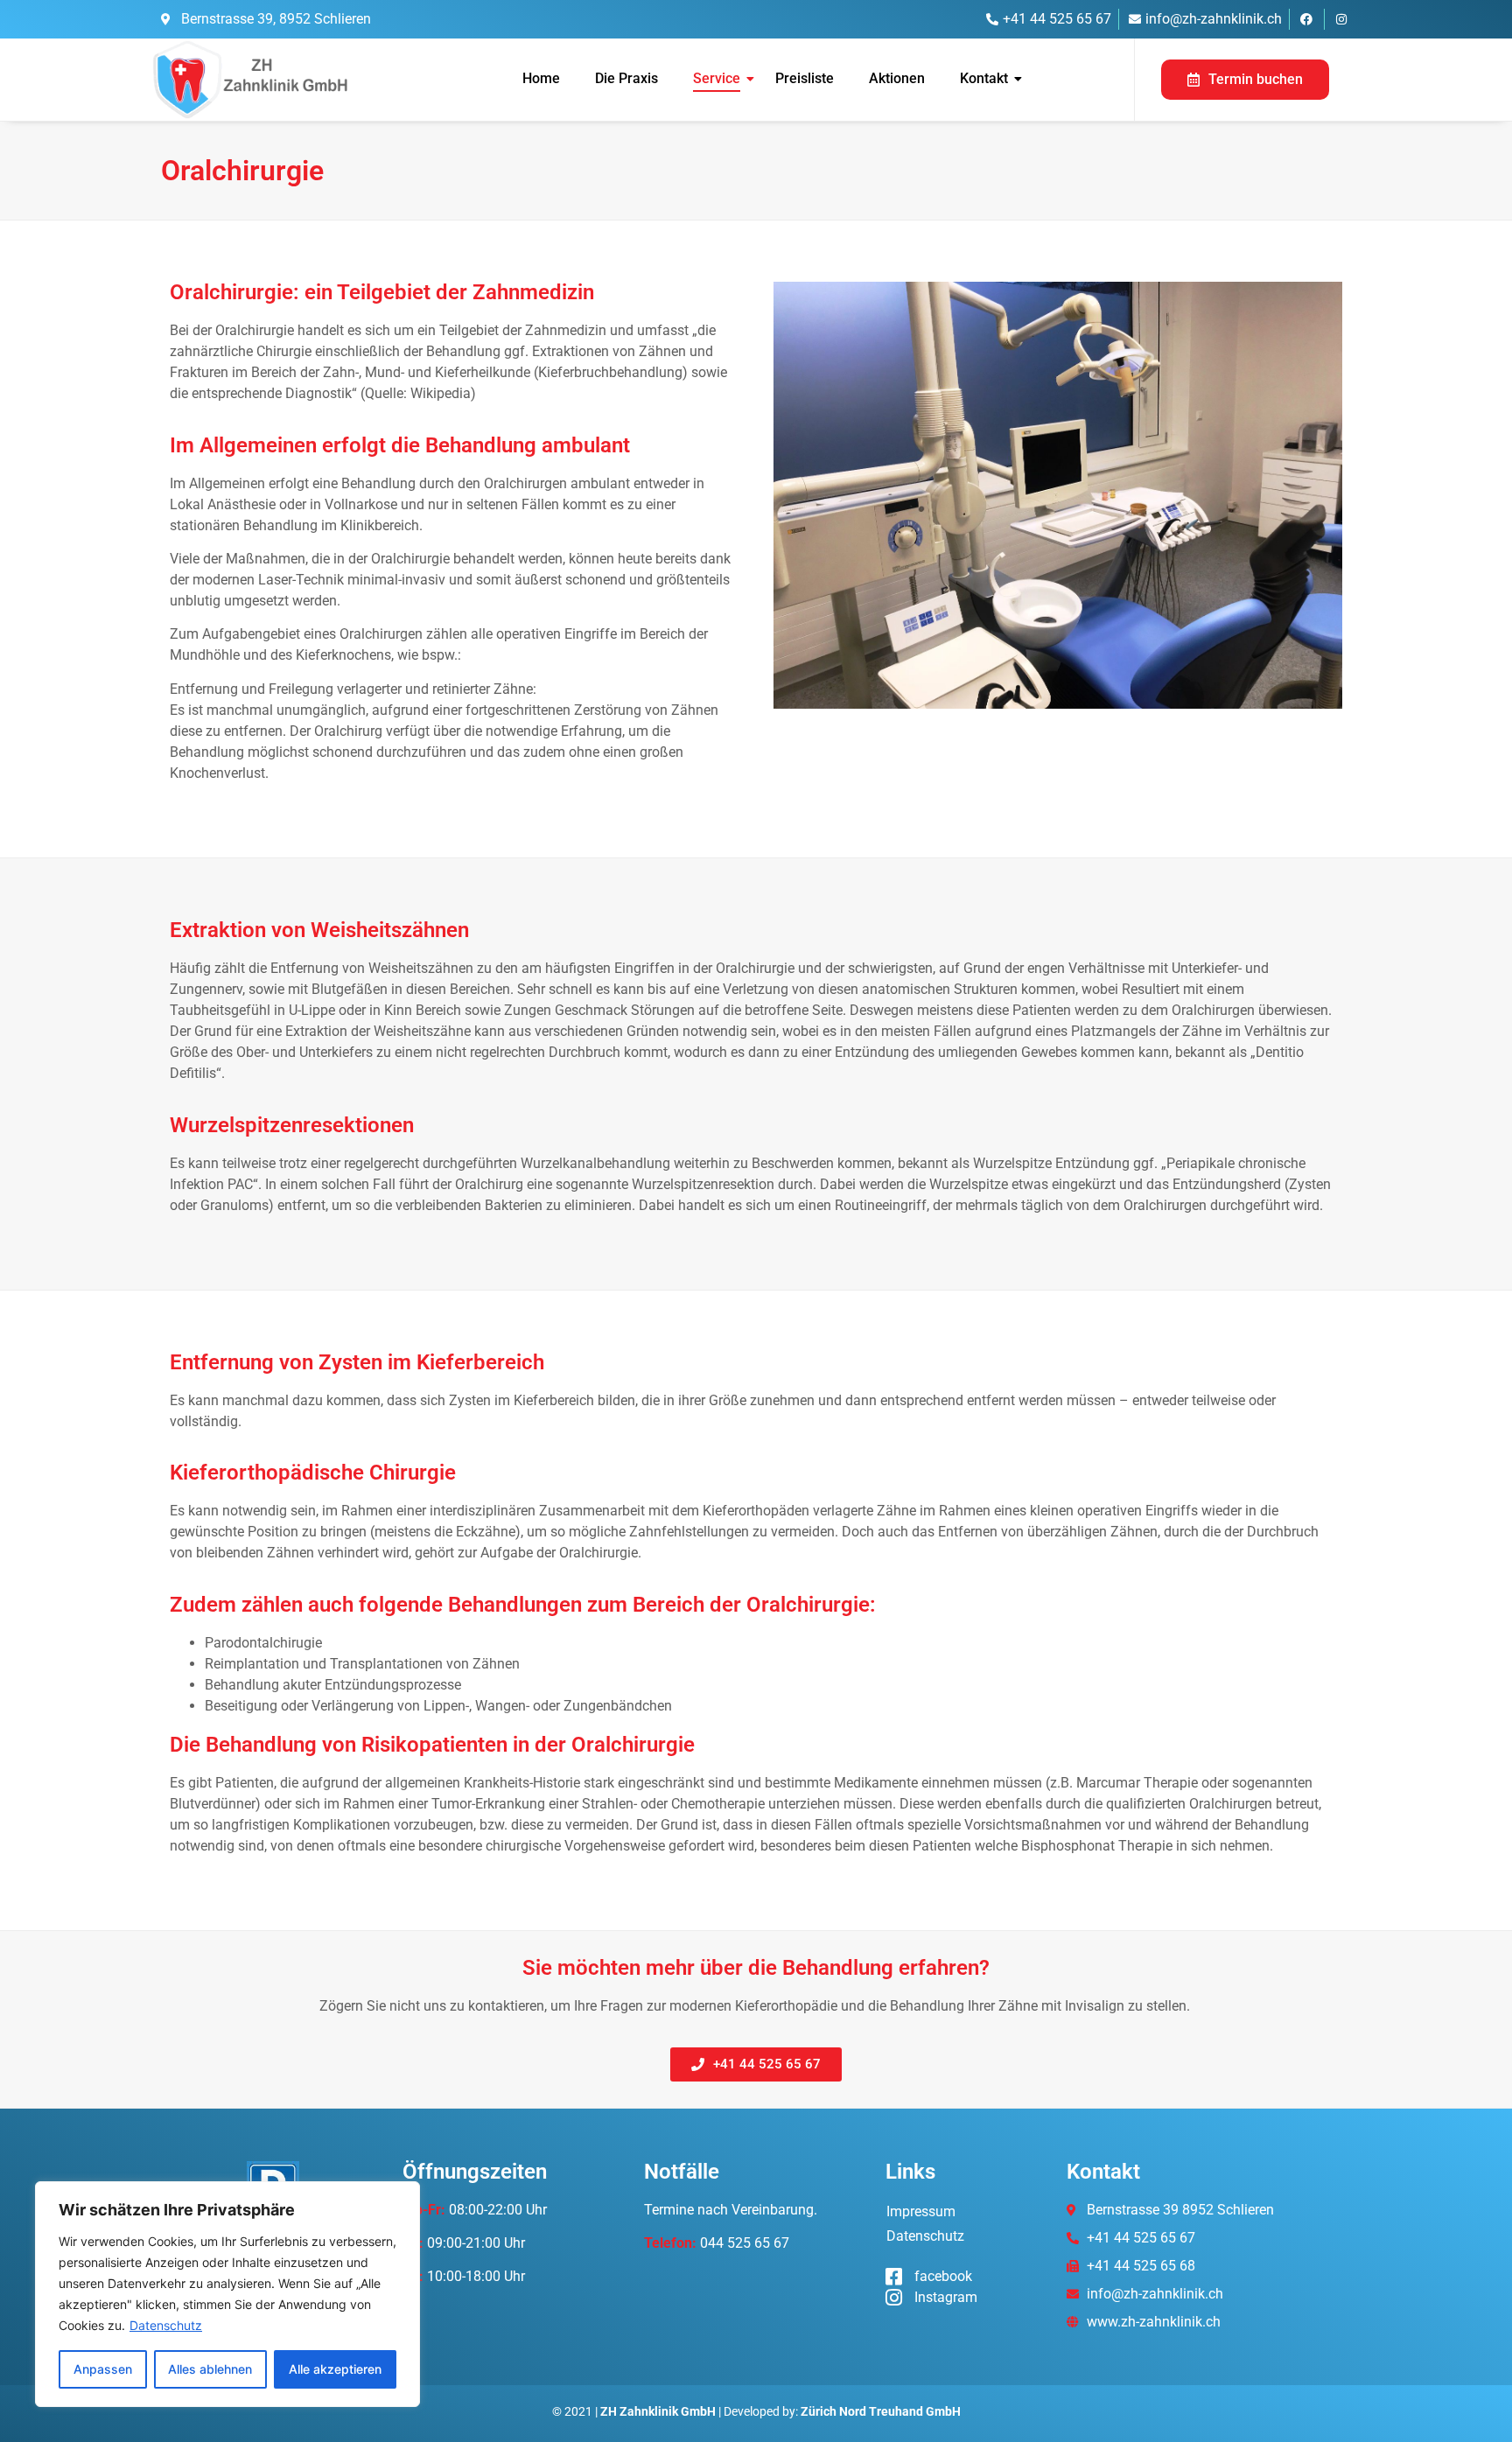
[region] (227, 2294)
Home (541, 78)
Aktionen (897, 78)
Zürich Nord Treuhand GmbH (881, 2411)
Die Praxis (626, 78)
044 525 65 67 (745, 2243)
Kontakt (984, 78)
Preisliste (805, 78)
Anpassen (103, 2369)
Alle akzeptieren (335, 2369)
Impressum (921, 2211)
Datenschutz (166, 2325)
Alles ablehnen (210, 2369)
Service (717, 78)
